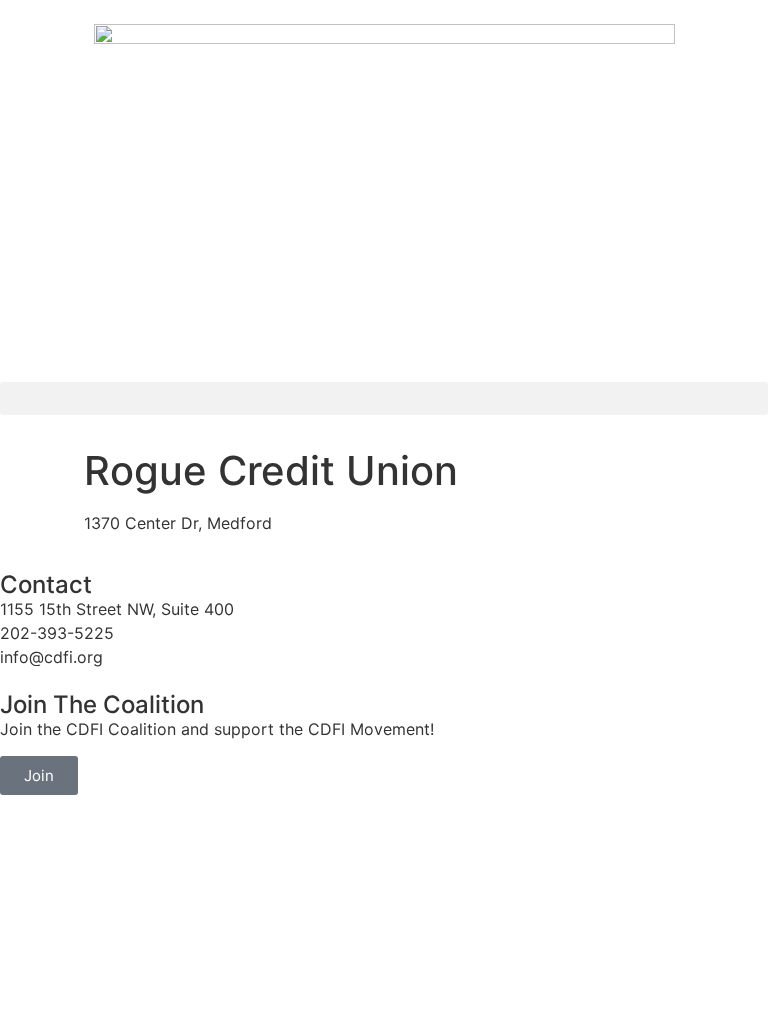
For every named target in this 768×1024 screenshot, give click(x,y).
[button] (384, 398)
